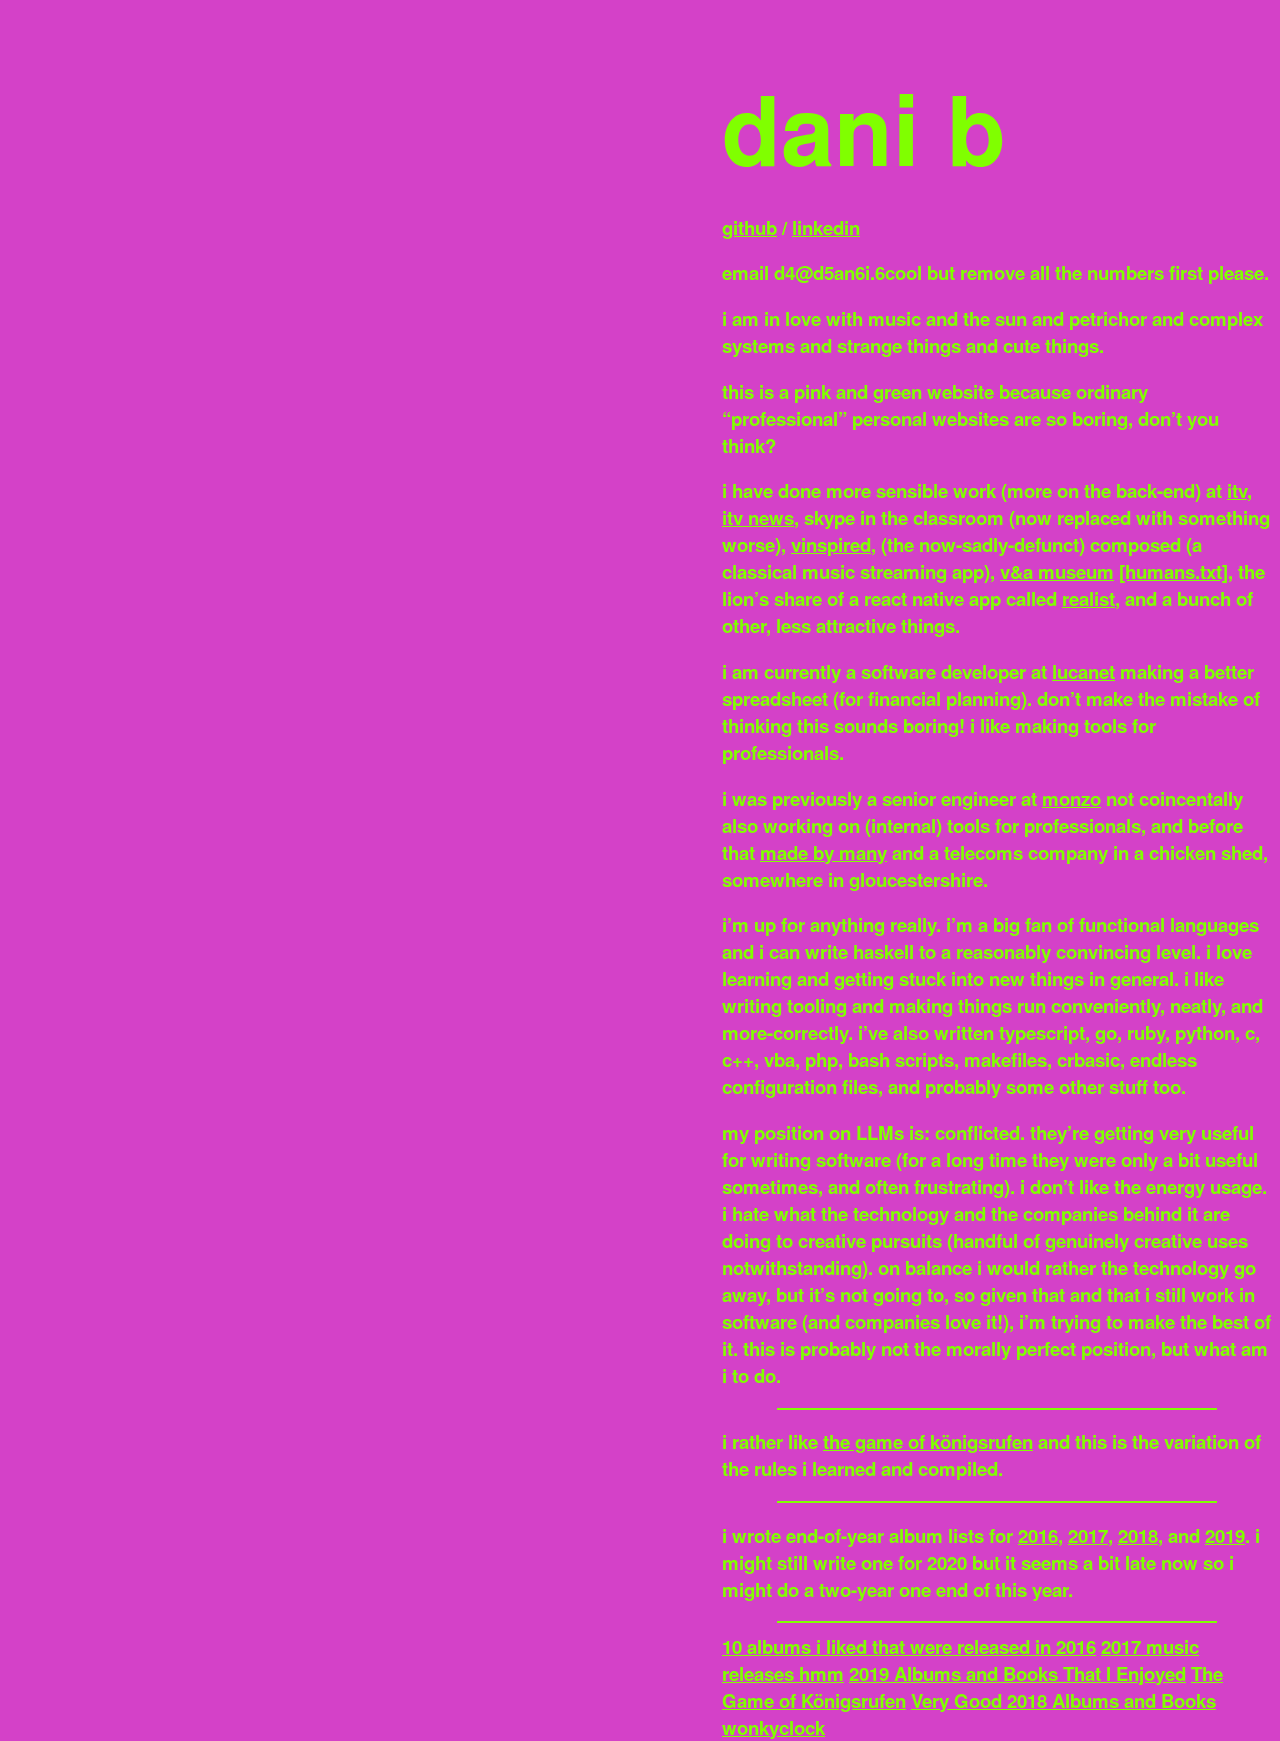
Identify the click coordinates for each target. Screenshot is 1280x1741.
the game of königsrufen (928, 1441)
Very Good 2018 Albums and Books (1063, 1700)
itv (1237, 490)
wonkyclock (773, 1727)
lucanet (1083, 671)
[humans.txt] (1173, 571)
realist (1088, 598)
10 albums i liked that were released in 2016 (909, 1646)
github (749, 227)
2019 (1225, 1535)
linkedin (826, 227)
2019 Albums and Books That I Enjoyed (1017, 1673)
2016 (1038, 1535)
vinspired (831, 544)
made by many (823, 852)
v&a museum (1057, 571)
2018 (1138, 1535)
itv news (758, 517)
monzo (1071, 798)
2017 (1088, 1535)
